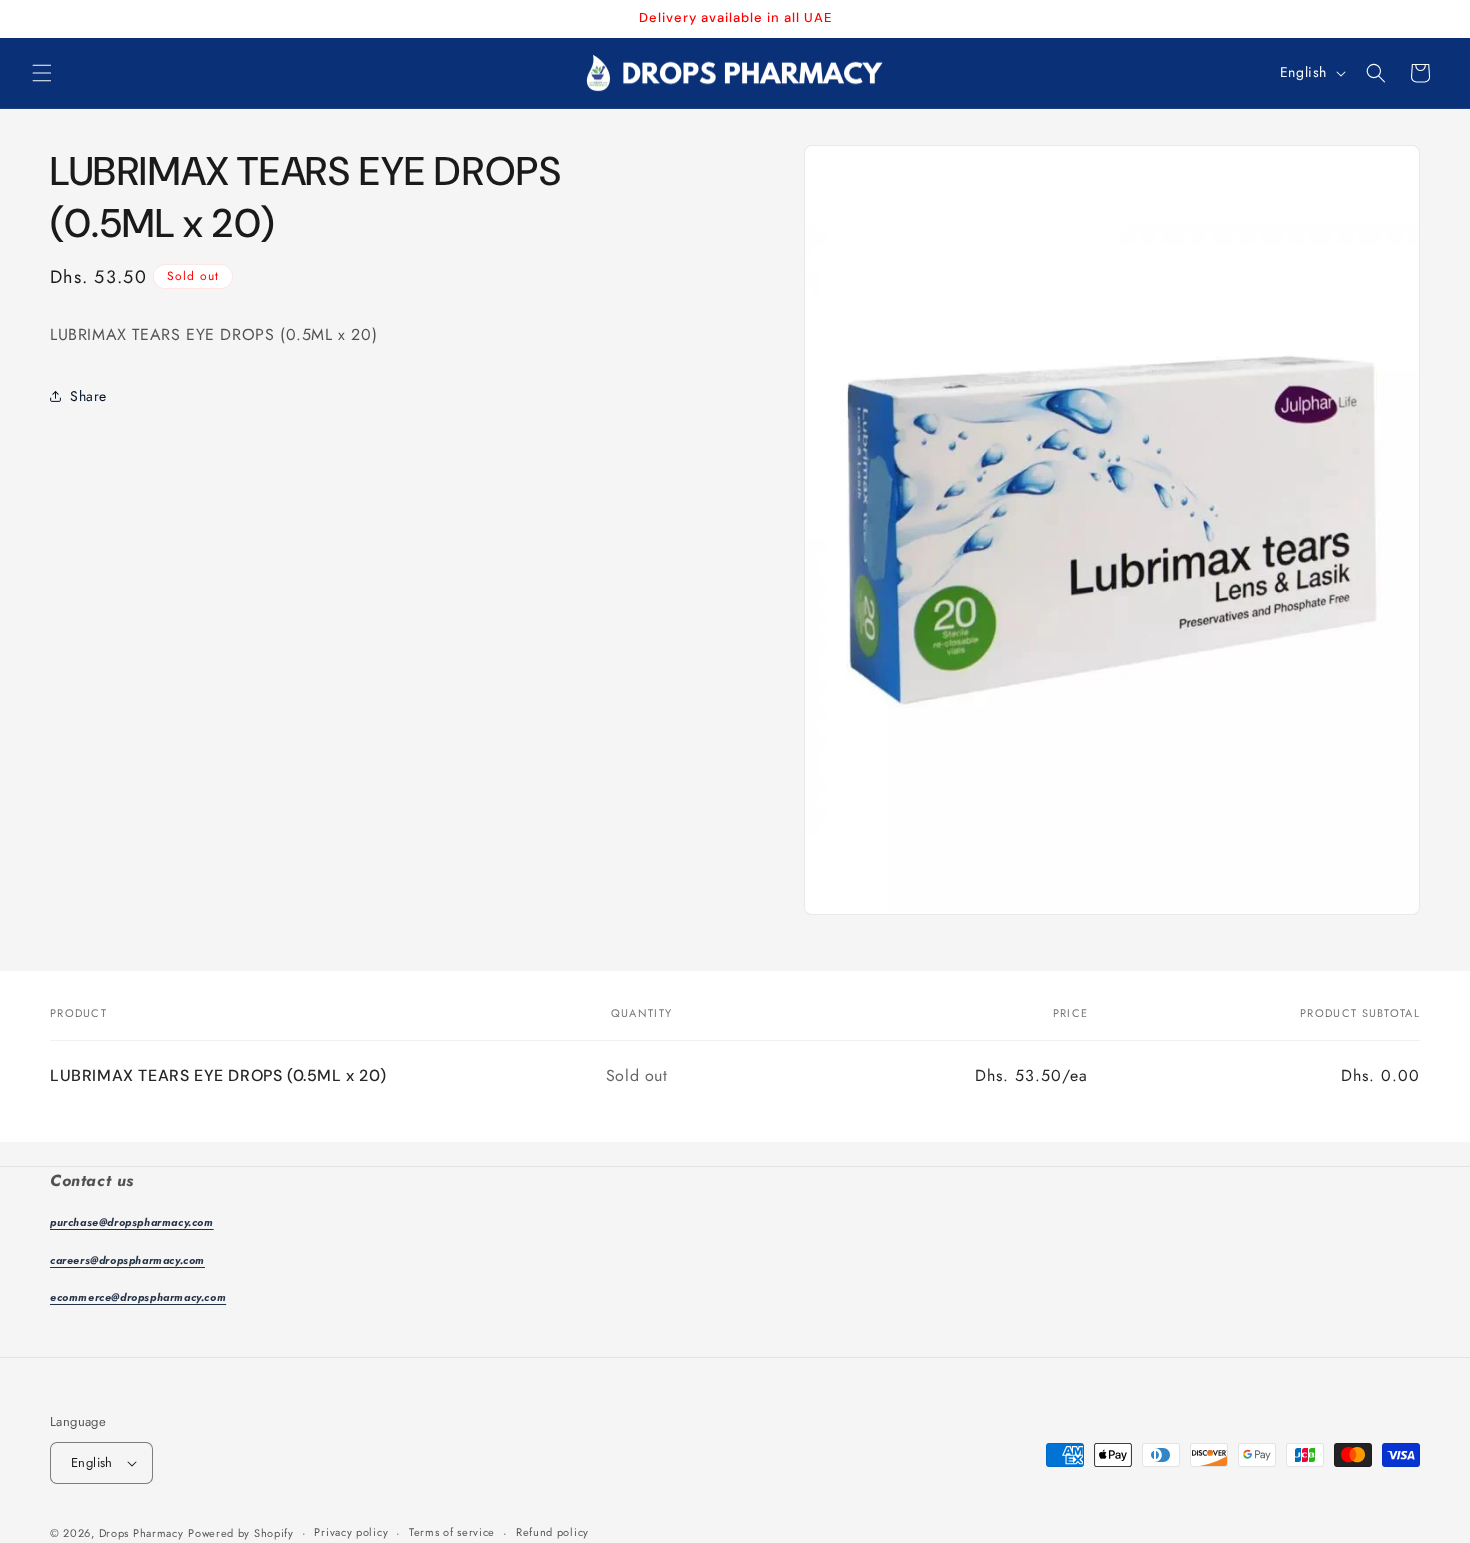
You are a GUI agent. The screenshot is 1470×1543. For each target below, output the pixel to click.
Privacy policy (351, 1532)
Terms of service (452, 1532)
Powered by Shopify (241, 1533)
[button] (42, 73)
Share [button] (88, 396)
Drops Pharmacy (141, 1533)
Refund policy (552, 1532)
